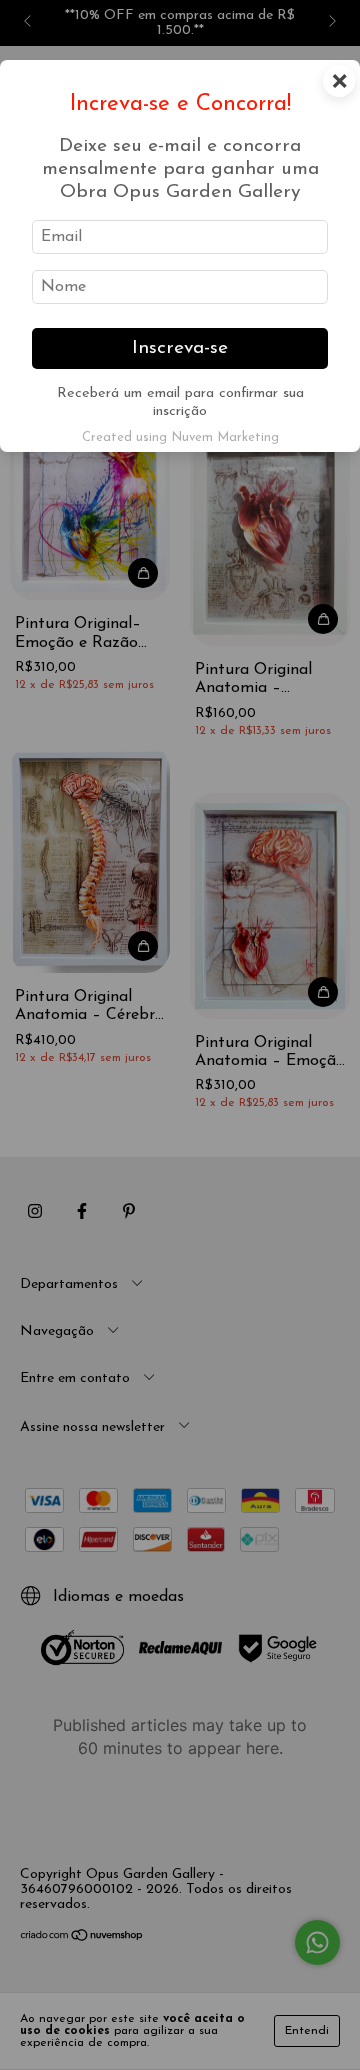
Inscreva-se (180, 348)
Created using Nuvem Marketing (180, 437)
